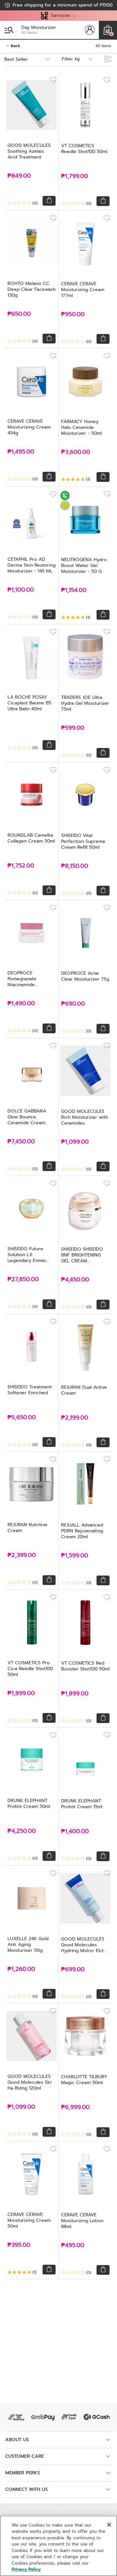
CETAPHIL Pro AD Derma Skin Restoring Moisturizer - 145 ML (32, 565)
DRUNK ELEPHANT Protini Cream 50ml (29, 1803)
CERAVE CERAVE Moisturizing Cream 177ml (83, 290)
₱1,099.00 (75, 1142)
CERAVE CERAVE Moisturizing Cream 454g (29, 427)
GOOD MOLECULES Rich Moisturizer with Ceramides (84, 1117)
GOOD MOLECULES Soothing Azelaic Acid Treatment (29, 151)
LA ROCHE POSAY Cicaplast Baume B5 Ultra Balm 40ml (29, 703)
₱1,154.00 (74, 590)
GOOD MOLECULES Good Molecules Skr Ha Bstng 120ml (30, 2082)
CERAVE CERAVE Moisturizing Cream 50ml (29, 2220)
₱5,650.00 (22, 1417)
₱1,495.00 (21, 452)
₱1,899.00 (21, 1693)
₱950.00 (73, 314)
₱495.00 (73, 2245)
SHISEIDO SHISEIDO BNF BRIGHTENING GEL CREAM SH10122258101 (82, 1258)
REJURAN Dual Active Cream (84, 1390)
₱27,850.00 (23, 1279)
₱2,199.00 (75, 1418)
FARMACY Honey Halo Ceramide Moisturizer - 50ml (81, 427)
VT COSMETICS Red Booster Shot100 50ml (85, 1666)
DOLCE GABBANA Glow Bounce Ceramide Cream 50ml (27, 1120)
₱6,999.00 (75, 2107)
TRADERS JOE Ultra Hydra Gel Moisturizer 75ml (85, 703)
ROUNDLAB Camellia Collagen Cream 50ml (31, 838)
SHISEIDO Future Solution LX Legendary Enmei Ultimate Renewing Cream (28, 1261)
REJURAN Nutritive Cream (27, 1528)
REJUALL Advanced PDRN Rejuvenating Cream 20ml (82, 1531)
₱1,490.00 (21, 1004)
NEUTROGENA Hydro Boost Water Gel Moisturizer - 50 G (84, 566)
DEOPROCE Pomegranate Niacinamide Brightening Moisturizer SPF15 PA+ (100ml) (31, 988)
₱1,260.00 (21, 1969)
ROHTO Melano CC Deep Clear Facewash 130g (32, 289)
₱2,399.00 (22, 1555)
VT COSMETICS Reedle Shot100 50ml (84, 149)
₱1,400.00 (75, 1831)
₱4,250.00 (22, 1831)
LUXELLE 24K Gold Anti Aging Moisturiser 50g (28, 1945)
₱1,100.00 (21, 590)
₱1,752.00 (21, 866)
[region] (58, 2546)
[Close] (109, 2525)
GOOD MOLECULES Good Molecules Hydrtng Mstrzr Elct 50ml (83, 1948)
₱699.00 (73, 1970)
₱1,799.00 (75, 176)
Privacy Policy (26, 2569)
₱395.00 (19, 2245)
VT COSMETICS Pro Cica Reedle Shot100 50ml (30, 1669)
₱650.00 (19, 314)
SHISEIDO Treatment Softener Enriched (30, 1390)
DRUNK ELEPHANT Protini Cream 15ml (82, 1804)
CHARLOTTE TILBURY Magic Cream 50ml (84, 2080)
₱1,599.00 (75, 1556)
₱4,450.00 (75, 1280)
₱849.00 (19, 176)
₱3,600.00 (76, 452)
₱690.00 (73, 1004)
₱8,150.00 (75, 866)
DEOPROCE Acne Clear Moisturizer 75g (85, 976)
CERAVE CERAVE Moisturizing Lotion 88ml (82, 2221)
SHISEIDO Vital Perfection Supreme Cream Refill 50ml (83, 841)
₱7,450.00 (21, 1142)
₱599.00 (73, 728)
